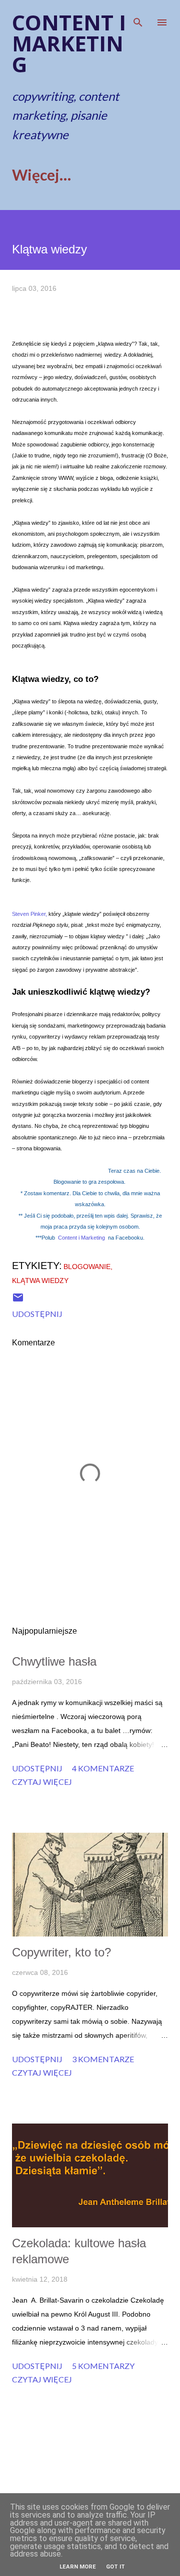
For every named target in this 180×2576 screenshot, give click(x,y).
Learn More (78, 2567)
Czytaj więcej (42, 1782)
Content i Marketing (81, 1238)
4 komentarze (103, 1768)
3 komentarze (103, 2059)
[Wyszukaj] (138, 18)
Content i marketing (69, 43)
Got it (115, 2567)
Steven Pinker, (29, 914)
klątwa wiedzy (40, 1281)
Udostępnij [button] (37, 1314)
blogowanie (87, 1267)
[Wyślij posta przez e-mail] (18, 1300)
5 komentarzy (103, 2366)
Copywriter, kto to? (61, 1952)
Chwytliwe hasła (54, 1661)
